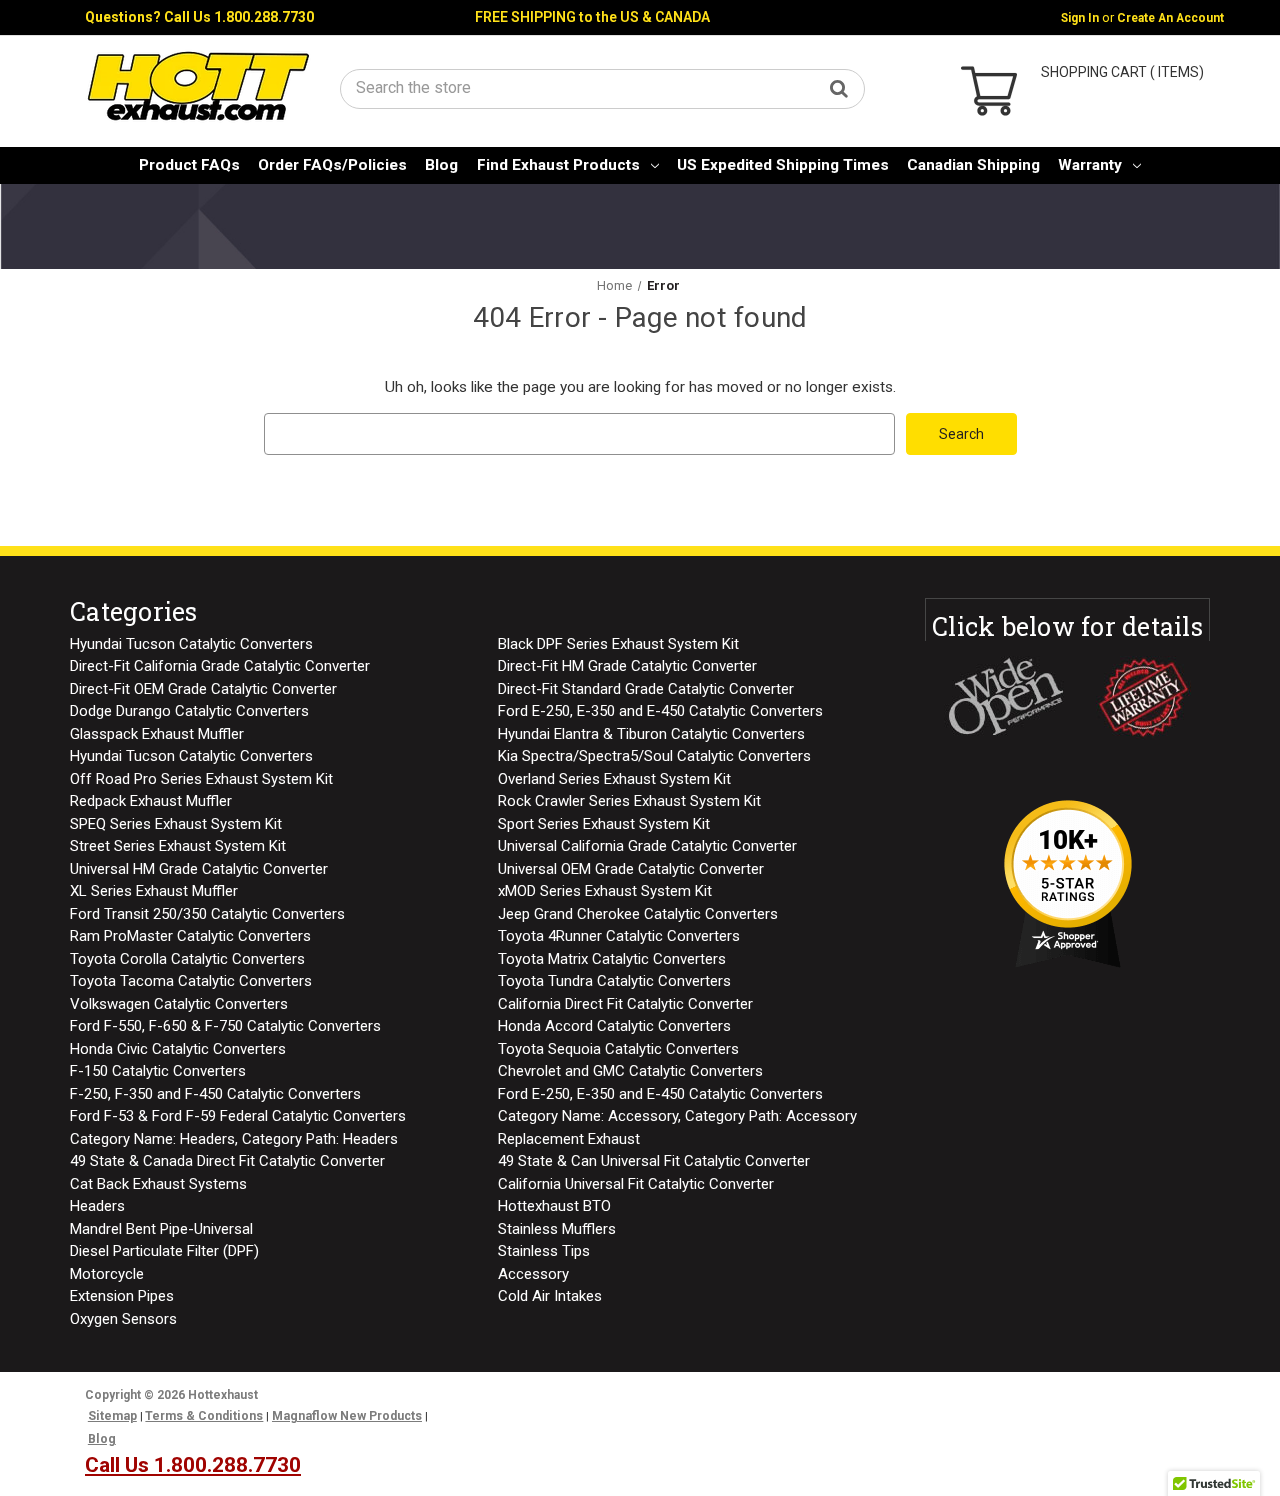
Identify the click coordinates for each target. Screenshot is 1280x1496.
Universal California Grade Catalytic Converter (647, 846)
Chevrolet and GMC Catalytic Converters (630, 1071)
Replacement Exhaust (569, 1139)
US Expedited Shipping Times (783, 165)
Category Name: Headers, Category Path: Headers (234, 1139)
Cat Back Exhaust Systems (158, 1184)
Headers (97, 1206)
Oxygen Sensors (123, 1319)
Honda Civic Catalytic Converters (178, 1049)
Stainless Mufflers (557, 1229)
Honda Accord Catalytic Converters (614, 1026)
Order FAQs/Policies (332, 165)
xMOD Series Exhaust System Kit (605, 891)
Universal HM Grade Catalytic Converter (199, 869)
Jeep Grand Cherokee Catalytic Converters (638, 914)
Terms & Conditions (204, 1416)
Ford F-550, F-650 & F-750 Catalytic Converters (225, 1026)
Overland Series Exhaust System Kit (614, 779)
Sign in (1080, 18)
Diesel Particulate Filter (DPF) (164, 1251)
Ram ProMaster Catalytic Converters (190, 936)
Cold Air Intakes (550, 1296)
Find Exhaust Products (558, 165)
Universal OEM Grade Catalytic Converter (631, 869)
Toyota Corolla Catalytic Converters (187, 959)
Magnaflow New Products (347, 1416)
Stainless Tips (544, 1251)
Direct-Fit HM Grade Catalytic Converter (627, 666)
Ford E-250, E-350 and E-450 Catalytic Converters (660, 711)
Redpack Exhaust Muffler (151, 801)
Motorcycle (107, 1274)
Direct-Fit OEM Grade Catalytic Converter (203, 689)
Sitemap (112, 1416)
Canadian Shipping (973, 165)
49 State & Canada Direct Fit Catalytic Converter (227, 1161)
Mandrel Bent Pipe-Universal (161, 1229)
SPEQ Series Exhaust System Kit (176, 824)
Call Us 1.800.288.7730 (239, 17)
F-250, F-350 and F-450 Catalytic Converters (215, 1094)
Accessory (533, 1274)
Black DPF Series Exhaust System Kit (618, 644)
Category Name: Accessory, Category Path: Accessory (677, 1116)
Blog (441, 165)
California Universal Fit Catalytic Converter (636, 1184)
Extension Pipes (122, 1296)
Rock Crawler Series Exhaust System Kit (629, 801)
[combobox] (602, 87)
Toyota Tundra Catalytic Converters (614, 981)
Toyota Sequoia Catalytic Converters (618, 1049)
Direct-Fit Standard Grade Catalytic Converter (646, 689)
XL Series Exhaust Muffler (154, 891)
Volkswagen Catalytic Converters (179, 1004)
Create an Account (1170, 18)
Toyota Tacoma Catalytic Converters (191, 981)
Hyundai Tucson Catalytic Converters (191, 644)
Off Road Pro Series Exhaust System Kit (201, 779)
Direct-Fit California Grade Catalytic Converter (220, 666)
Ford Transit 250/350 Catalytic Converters (207, 914)
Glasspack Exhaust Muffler (157, 734)
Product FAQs (189, 165)
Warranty (1090, 165)
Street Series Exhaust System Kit (178, 846)
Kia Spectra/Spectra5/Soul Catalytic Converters (654, 756)
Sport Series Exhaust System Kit (604, 824)
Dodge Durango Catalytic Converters (189, 711)
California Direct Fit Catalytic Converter (625, 1004)
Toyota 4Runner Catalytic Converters (619, 936)
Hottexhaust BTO (554, 1206)
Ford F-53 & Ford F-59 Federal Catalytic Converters (238, 1116)
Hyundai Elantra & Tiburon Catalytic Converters (651, 734)
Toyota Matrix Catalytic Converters (612, 959)
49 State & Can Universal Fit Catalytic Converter (654, 1161)
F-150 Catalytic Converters (158, 1071)
